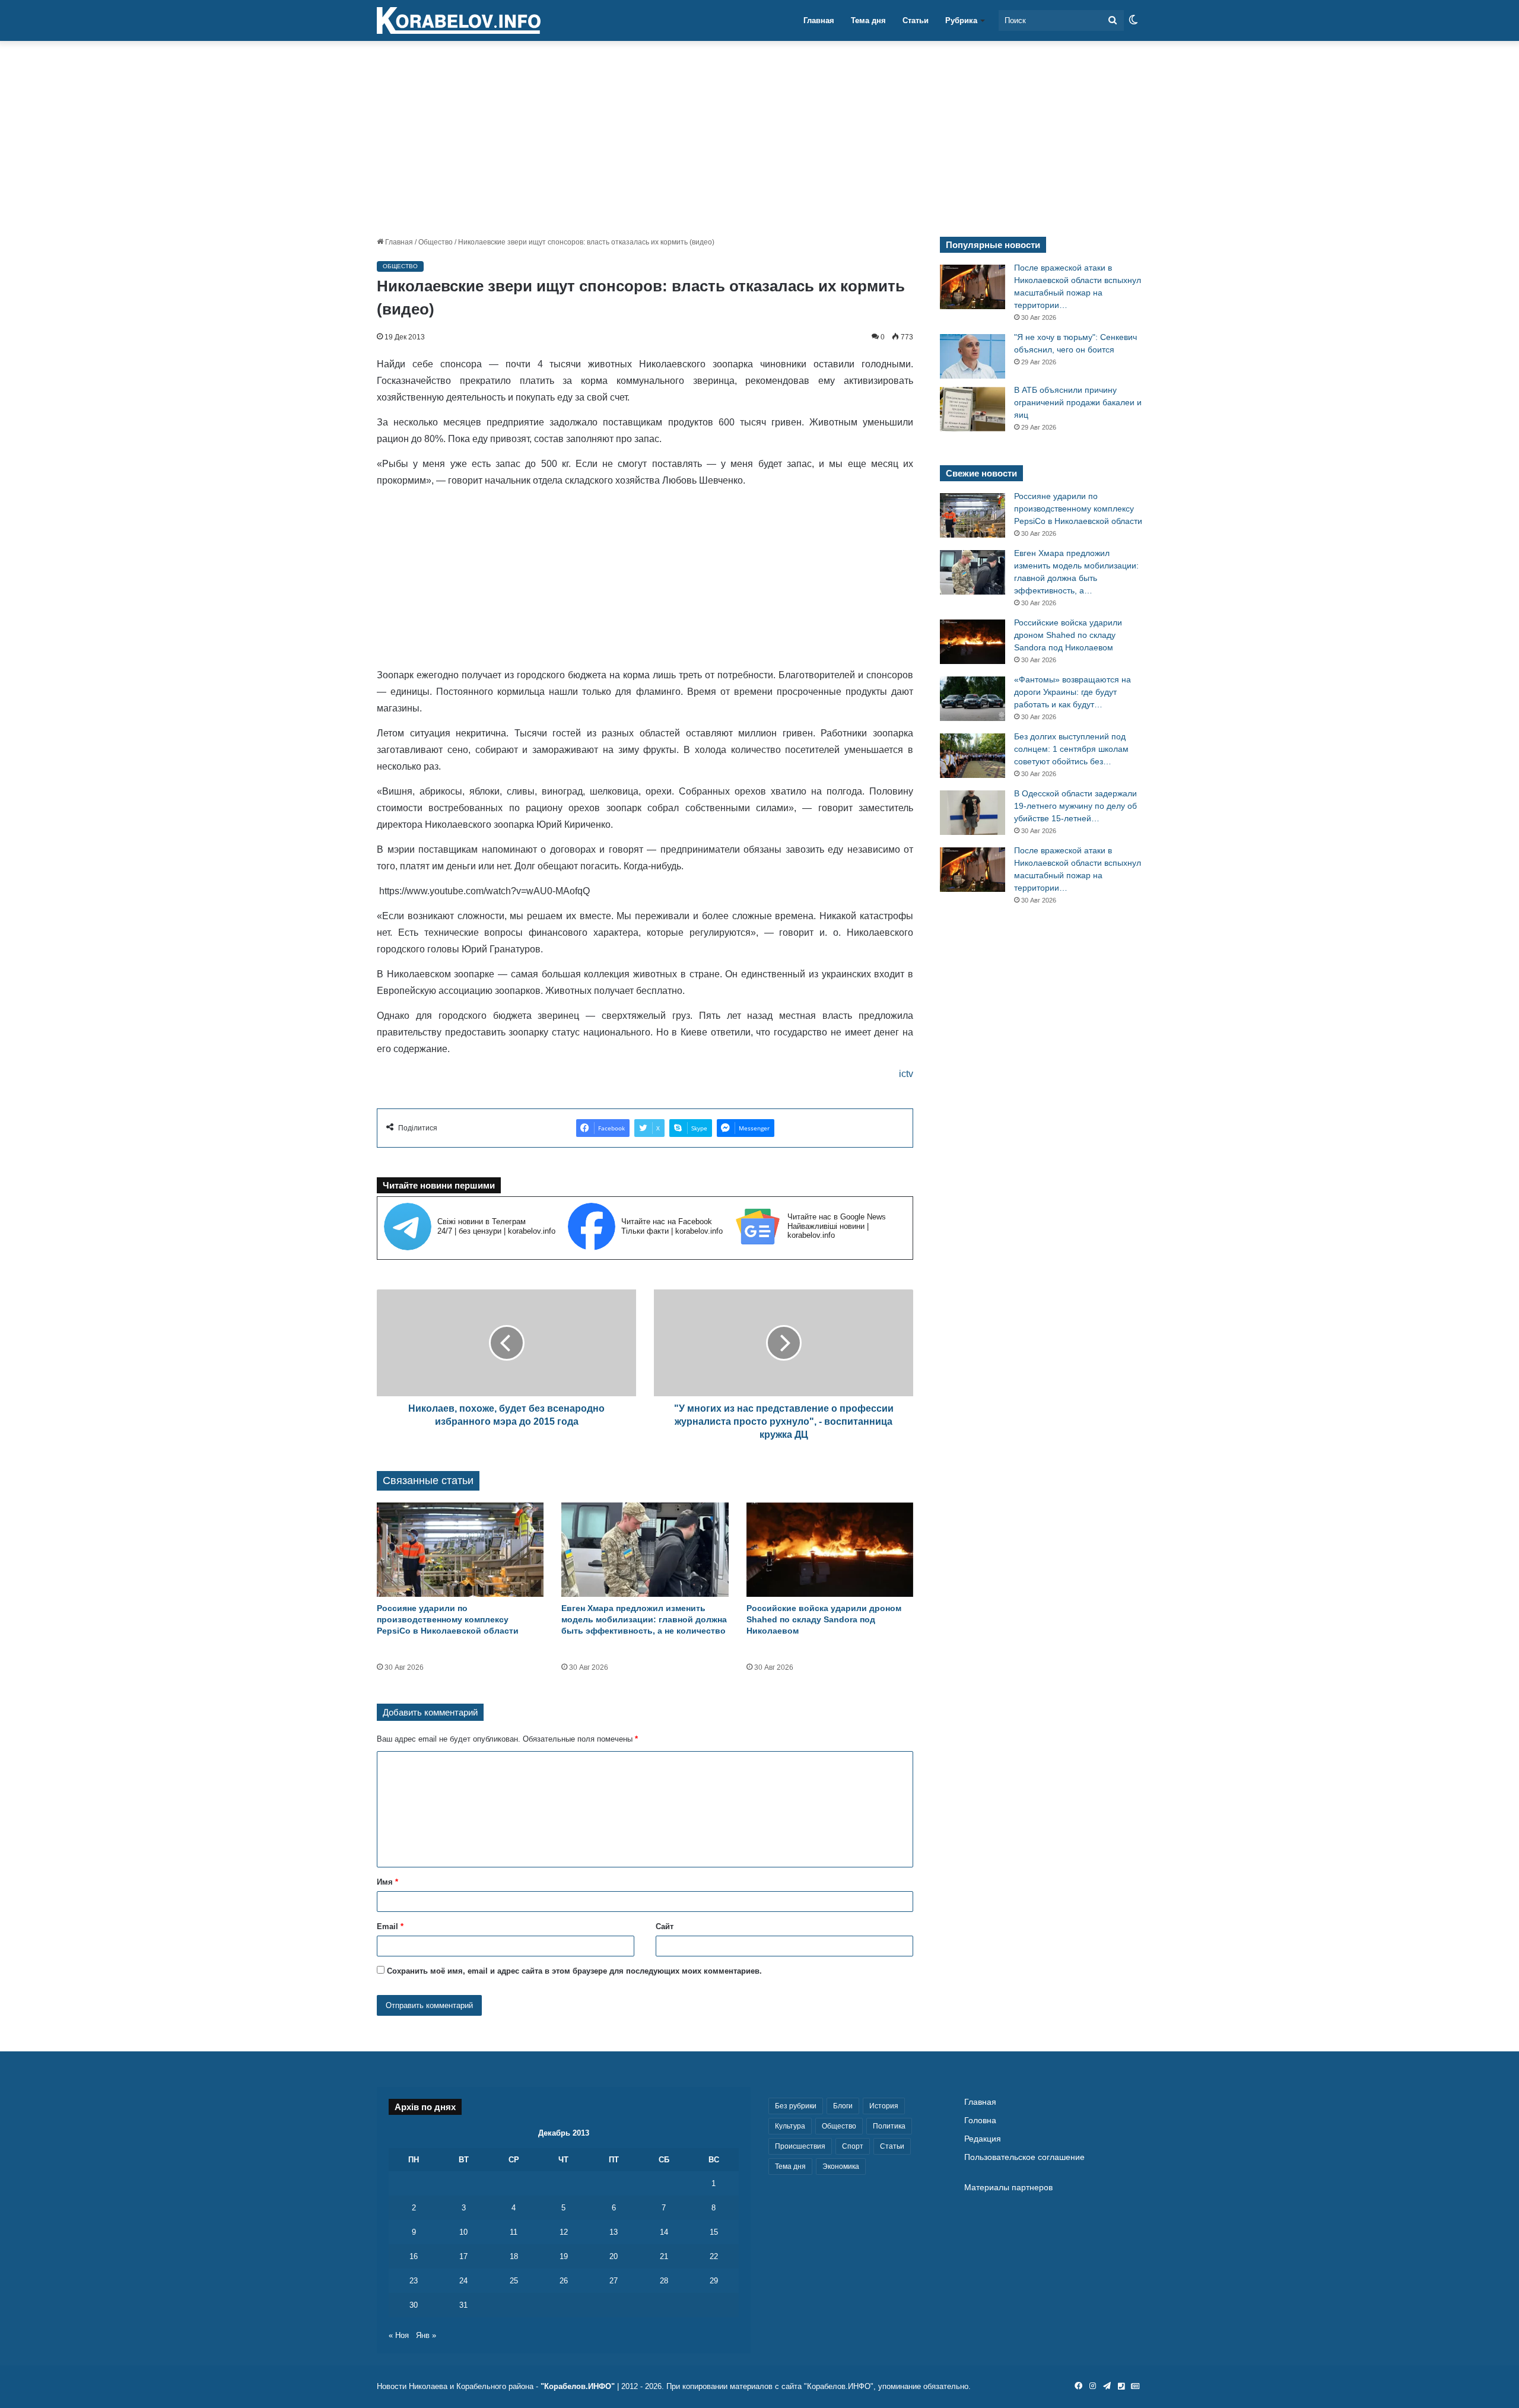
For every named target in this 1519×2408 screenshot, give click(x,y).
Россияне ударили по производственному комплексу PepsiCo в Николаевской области (448, 1619)
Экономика (841, 2166)
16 (414, 2256)
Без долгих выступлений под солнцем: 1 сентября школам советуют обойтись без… (1071, 749)
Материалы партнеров (1008, 2188)
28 (664, 2281)
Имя (387, 1882)
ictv (906, 1074)
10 (463, 2232)
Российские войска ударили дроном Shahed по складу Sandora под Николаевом (824, 1619)
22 (714, 2256)
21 (664, 2256)
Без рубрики (796, 2106)
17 (463, 2256)
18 (514, 2256)
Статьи (916, 20)
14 (664, 2232)
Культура (790, 2126)
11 (514, 2232)
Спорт (853, 2146)
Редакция (983, 2139)
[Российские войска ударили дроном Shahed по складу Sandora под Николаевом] (830, 1550)
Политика (889, 2126)
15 (714, 2232)
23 (414, 2281)
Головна (980, 2120)
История (884, 2106)
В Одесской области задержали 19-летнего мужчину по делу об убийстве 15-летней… (1075, 806)
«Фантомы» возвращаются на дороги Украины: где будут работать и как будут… (1072, 692)
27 (614, 2281)
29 (714, 2281)
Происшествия (800, 2146)
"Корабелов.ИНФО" (578, 2386)
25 (514, 2281)
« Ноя (399, 2335)
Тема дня (868, 20)
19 (564, 2256)
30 (414, 2305)
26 (564, 2281)
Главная (819, 20)
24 (463, 2281)
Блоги (843, 2106)
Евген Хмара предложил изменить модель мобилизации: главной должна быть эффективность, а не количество (644, 1619)
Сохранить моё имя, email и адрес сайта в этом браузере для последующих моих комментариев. (574, 1971)
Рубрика (961, 20)
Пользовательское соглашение (1024, 2157)
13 (614, 2232)
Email (390, 1926)
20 (614, 2256)
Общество (436, 242)
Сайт (665, 1926)
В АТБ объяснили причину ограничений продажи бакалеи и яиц (1078, 402)
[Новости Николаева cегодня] (459, 21)
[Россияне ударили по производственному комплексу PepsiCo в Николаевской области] (460, 1550)
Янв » (426, 2335)
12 (564, 2232)
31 (463, 2305)
